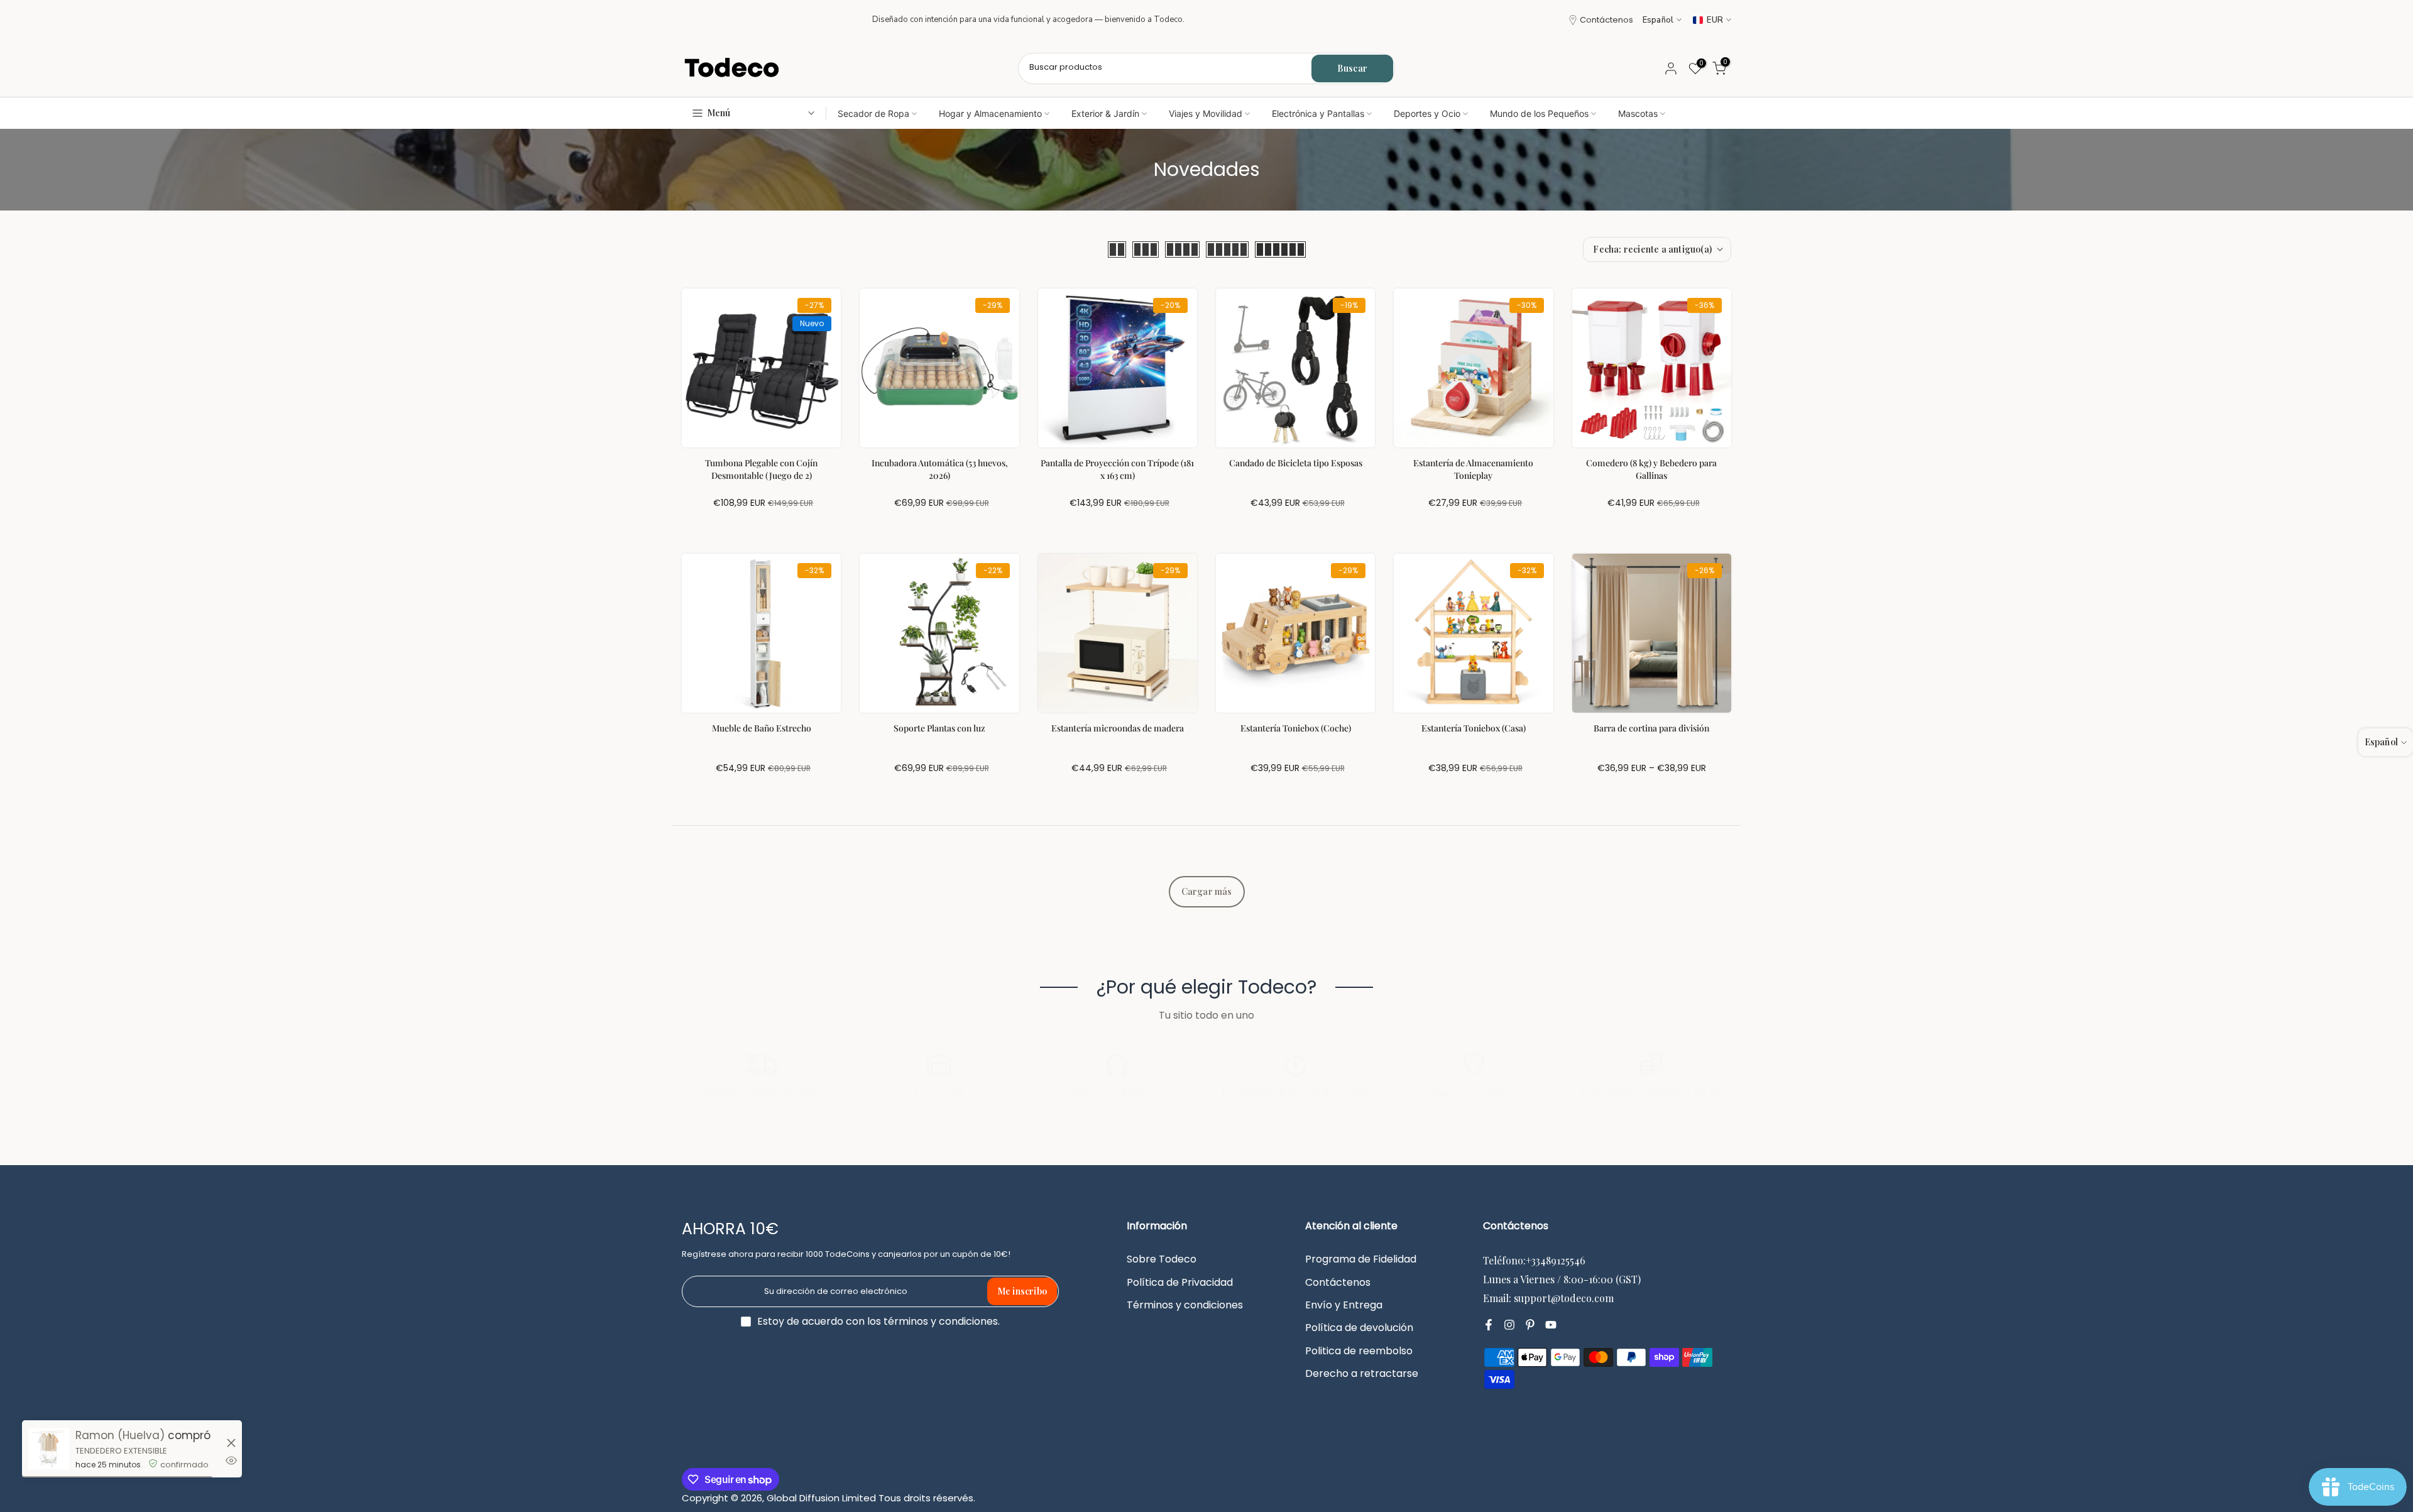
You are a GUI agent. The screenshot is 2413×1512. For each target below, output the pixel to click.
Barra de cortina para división (1651, 728)
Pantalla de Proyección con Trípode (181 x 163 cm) (1117, 469)
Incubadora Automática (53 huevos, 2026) (940, 469)
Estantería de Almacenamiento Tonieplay (1473, 469)
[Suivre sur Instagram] (1509, 1325)
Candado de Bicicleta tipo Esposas (1296, 463)
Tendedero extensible (121, 1451)
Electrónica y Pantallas (1318, 113)
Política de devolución (1359, 1328)
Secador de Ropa (873, 113)
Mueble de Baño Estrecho (762, 728)
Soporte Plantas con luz (939, 728)
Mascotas (1638, 113)
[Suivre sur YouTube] (1551, 1325)
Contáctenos (1606, 20)
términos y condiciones (941, 1322)
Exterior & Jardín (1105, 113)
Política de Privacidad (1180, 1283)
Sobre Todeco (1162, 1259)
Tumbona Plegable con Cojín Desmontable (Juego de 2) (761, 469)
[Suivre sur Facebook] (1489, 1325)
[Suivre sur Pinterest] (1530, 1325)
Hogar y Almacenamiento (990, 113)
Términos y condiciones (1185, 1305)
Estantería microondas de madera (1118, 728)
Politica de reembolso (1359, 1351)
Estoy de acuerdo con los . (878, 1321)
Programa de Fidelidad (1361, 1259)
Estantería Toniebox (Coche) (1296, 728)
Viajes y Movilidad (1206, 113)
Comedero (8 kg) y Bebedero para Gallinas (1651, 469)
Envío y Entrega (1344, 1305)
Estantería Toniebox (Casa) (1474, 728)
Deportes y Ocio (1427, 113)
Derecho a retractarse (1362, 1374)
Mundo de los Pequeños (1539, 113)
